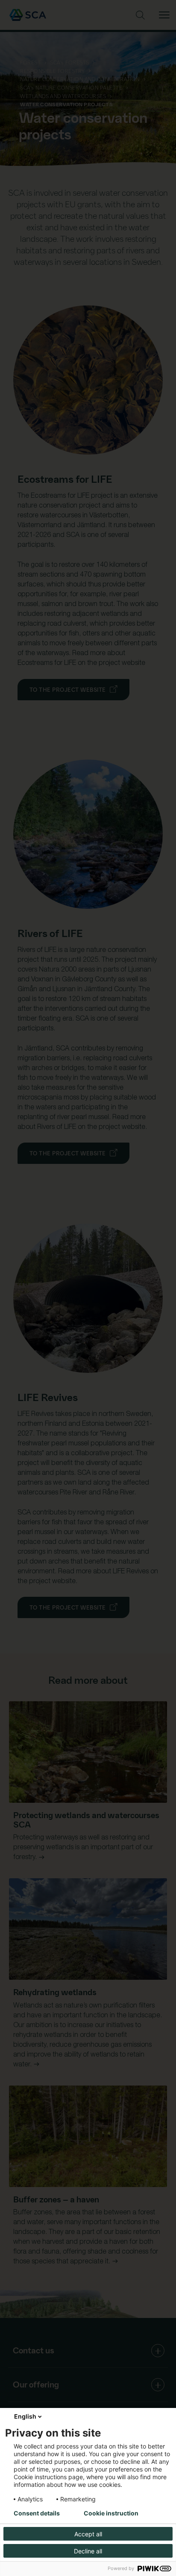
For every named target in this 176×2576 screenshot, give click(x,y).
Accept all (88, 2534)
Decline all (88, 2551)
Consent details (37, 2513)
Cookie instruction (111, 2513)
